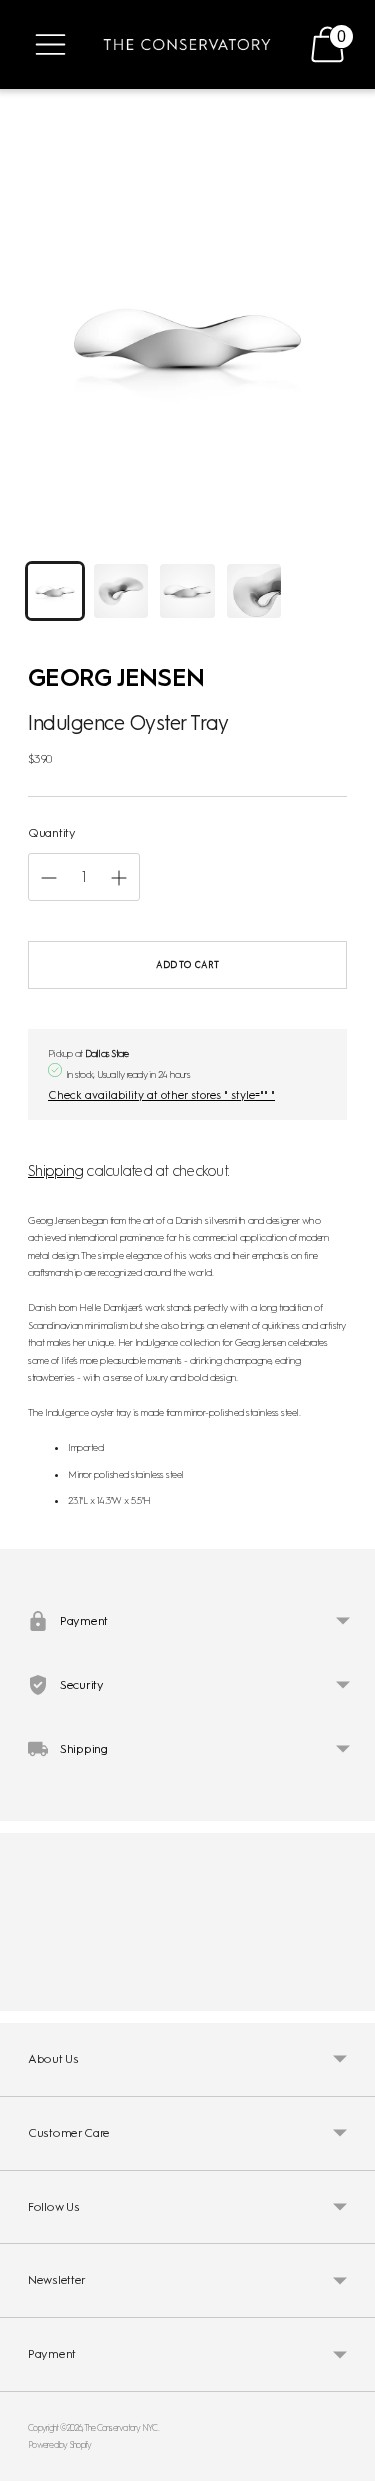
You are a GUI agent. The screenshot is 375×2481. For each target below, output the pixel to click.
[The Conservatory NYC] (187, 44)
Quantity (52, 833)
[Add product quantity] (49, 878)
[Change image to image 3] (187, 591)
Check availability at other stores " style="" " (161, 1095)
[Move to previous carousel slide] (28, 1995)
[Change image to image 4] (254, 591)
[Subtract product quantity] (119, 878)
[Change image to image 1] (55, 591)
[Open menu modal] (50, 44)
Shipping (55, 1171)
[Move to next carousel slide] (347, 1995)
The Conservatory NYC (121, 2427)
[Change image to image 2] (121, 591)
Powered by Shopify (60, 2444)
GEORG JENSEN (116, 677)
